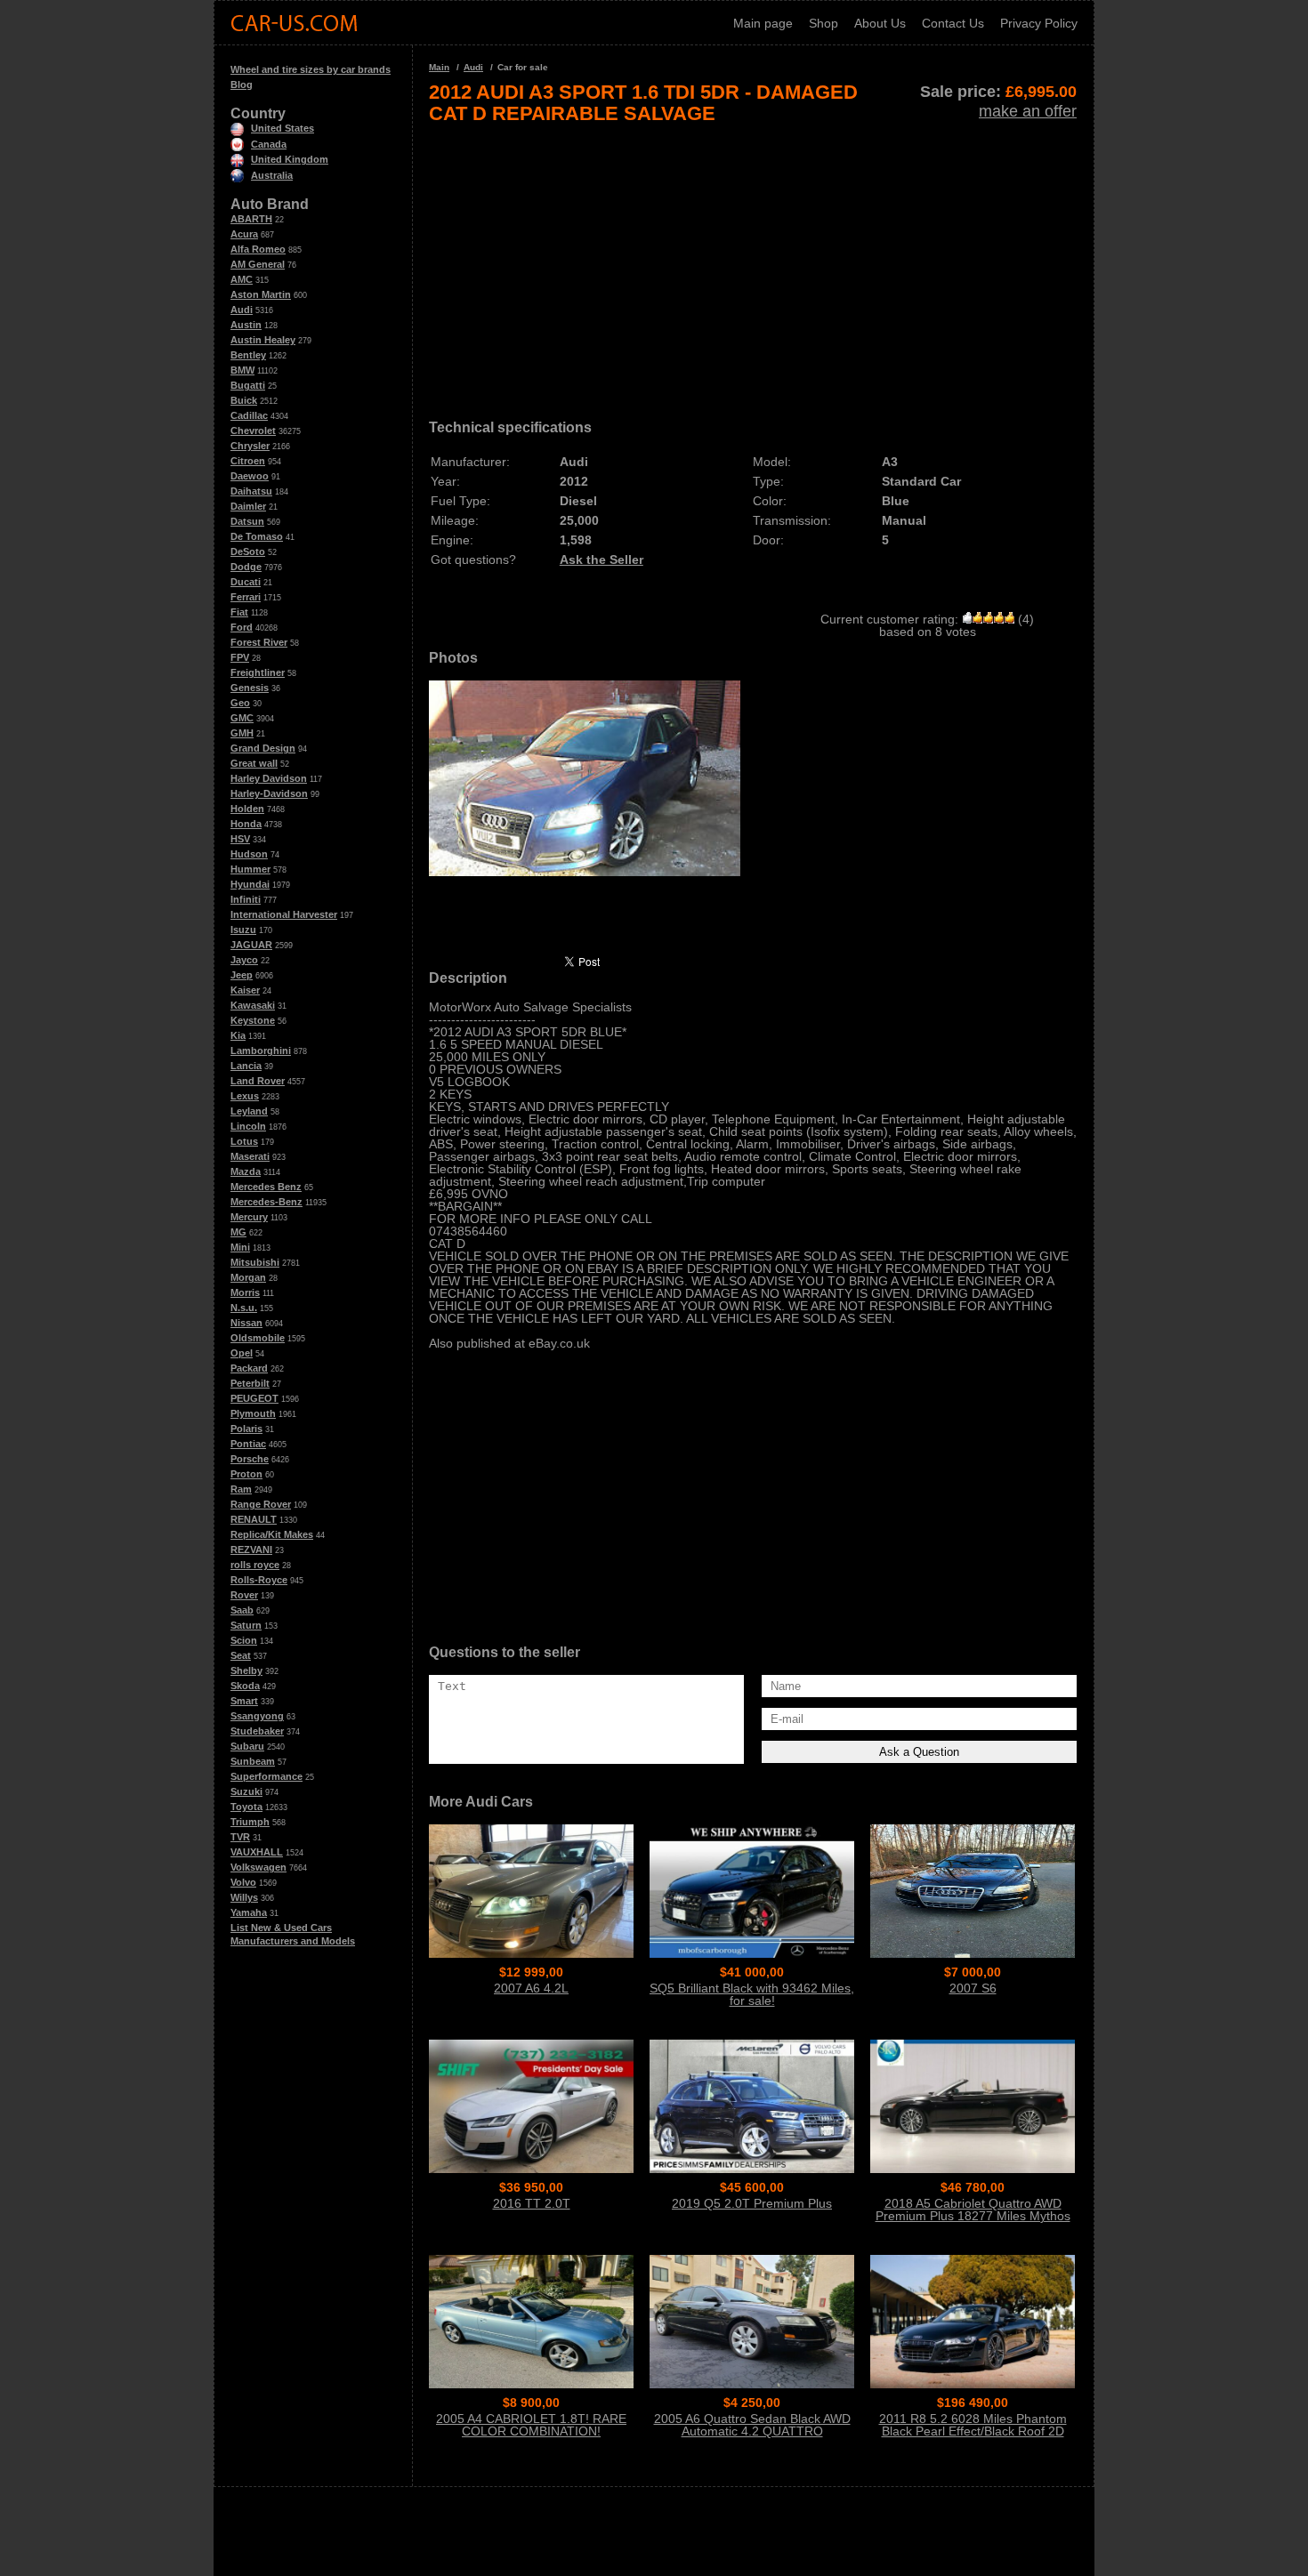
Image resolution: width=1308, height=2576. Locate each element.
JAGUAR (251, 945)
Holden (247, 809)
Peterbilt (250, 1383)
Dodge (246, 567)
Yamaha (249, 1912)
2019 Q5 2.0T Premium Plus (752, 2203)
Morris (245, 1292)
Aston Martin (261, 294)
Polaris (246, 1429)
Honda (246, 824)
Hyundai (250, 884)
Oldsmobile (258, 1338)
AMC (242, 279)
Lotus (244, 1141)
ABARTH (251, 219)
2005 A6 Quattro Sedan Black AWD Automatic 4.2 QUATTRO (752, 2425)
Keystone (253, 1020)
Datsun (247, 521)
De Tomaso (257, 536)
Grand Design (263, 748)
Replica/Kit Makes (272, 1534)
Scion (244, 1640)
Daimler (248, 506)
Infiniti (246, 899)
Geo (240, 703)
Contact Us (953, 23)
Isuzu (243, 930)
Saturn (246, 1625)
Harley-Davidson (269, 793)
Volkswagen (258, 1867)
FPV (240, 657)
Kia (238, 1035)
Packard (249, 1368)
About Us (880, 23)
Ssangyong (257, 1716)
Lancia (246, 1066)
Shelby (246, 1670)
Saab (242, 1610)
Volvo (243, 1882)
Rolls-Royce (259, 1580)
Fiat (239, 612)
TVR (240, 1837)
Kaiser (245, 990)
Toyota (246, 1807)
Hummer (250, 869)
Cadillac (249, 415)
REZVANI (251, 1550)
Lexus (245, 1096)
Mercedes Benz (266, 1187)
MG (238, 1232)
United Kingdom (290, 159)
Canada (269, 144)
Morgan (248, 1277)
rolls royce (255, 1565)
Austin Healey (263, 340)
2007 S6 (973, 1988)
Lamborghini (261, 1051)
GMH (242, 733)
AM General (258, 264)
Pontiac (248, 1444)
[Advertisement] (753, 265)
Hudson (249, 854)
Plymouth (253, 1413)
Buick (244, 400)
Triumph (250, 1822)
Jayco (244, 960)
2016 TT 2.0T (532, 2203)
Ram (241, 1489)
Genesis (250, 688)
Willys (244, 1897)
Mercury (249, 1217)
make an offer (1028, 111)
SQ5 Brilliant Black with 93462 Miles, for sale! (752, 1994)
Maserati (250, 1156)
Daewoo (250, 476)
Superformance (266, 1776)
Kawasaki (253, 1005)
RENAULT (254, 1519)
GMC (242, 718)
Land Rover (258, 1081)
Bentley (248, 355)
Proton (246, 1474)
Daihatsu (251, 491)
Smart (244, 1701)
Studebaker (257, 1731)
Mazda (246, 1171)
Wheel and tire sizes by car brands (311, 69)
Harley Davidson (269, 778)
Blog (242, 85)
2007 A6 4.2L (531, 1988)
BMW (242, 370)
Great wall (254, 763)
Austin (246, 325)
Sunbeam (253, 1761)
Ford (242, 627)
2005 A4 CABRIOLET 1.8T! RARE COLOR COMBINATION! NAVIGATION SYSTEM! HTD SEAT (532, 2431)
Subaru (247, 1746)
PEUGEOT (254, 1398)
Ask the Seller (602, 559)
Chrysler (250, 446)
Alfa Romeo (258, 249)
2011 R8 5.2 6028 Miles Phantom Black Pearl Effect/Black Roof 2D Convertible (973, 2431)
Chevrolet (253, 431)
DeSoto (248, 551)
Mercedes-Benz (266, 1202)
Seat (241, 1655)
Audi (242, 310)
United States (283, 128)
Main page (763, 23)
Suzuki (246, 1791)
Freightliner (258, 672)
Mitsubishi (255, 1262)
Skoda (245, 1686)
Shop (824, 23)
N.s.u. (244, 1308)
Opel (242, 1353)
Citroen (248, 461)
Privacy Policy (1039, 23)
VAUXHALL (257, 1852)
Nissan (246, 1323)
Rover (244, 1595)
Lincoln (248, 1126)
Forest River (259, 642)
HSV (240, 839)
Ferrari (246, 597)
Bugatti (248, 385)
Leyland (249, 1111)
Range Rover (261, 1504)
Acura (244, 234)
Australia (272, 175)
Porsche (250, 1459)
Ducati (246, 582)
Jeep (242, 975)
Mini (240, 1247)
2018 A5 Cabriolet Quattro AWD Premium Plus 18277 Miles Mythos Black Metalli (973, 2216)
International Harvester (284, 914)
